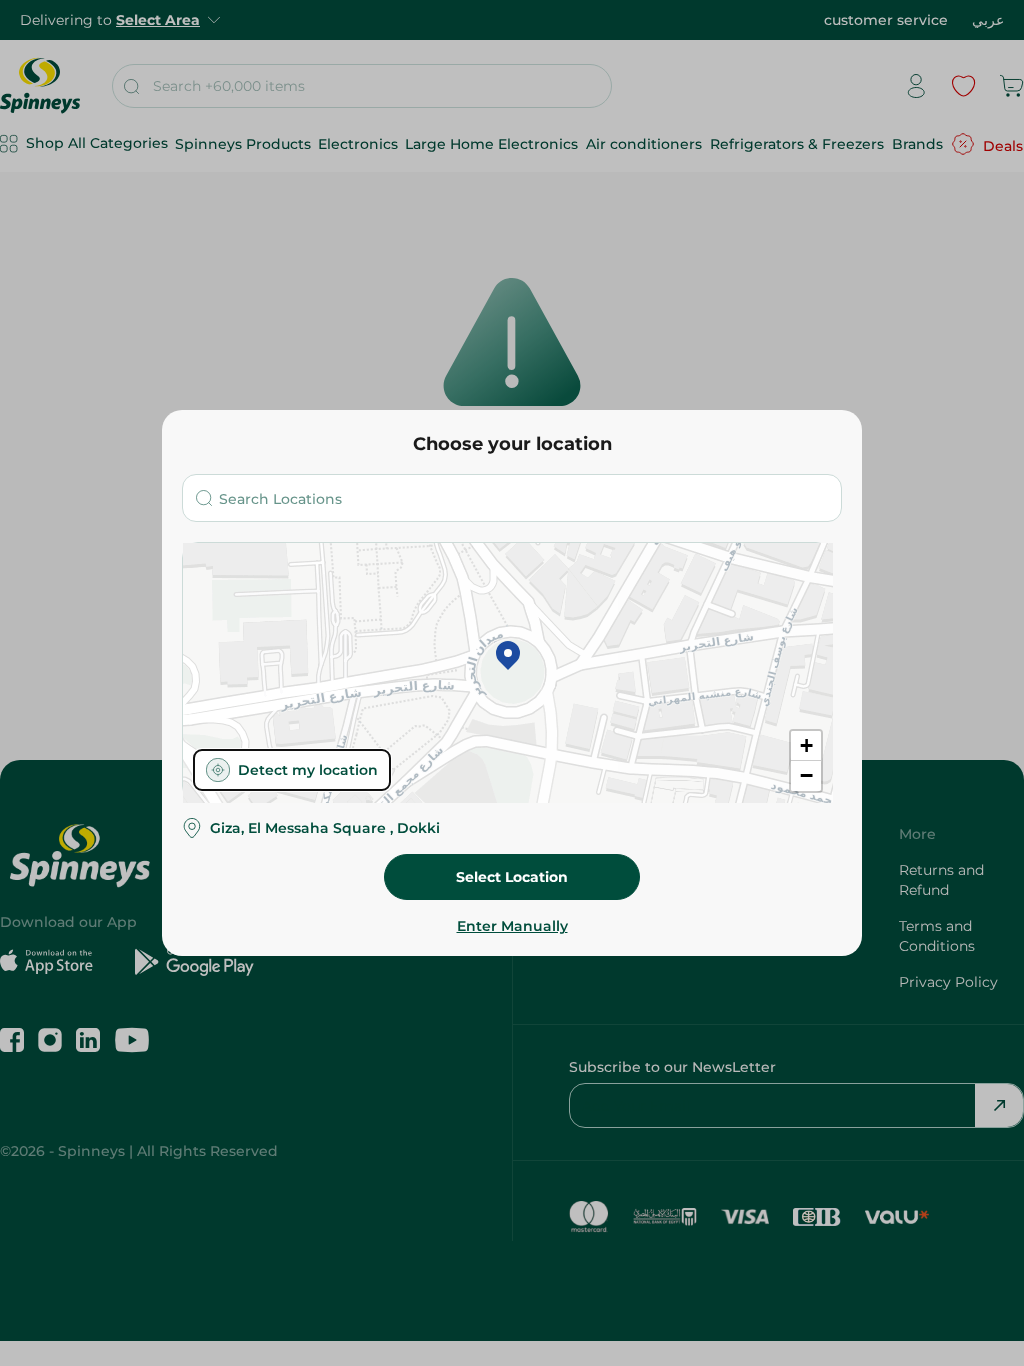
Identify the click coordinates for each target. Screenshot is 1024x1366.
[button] (508, 657)
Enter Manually (512, 926)
